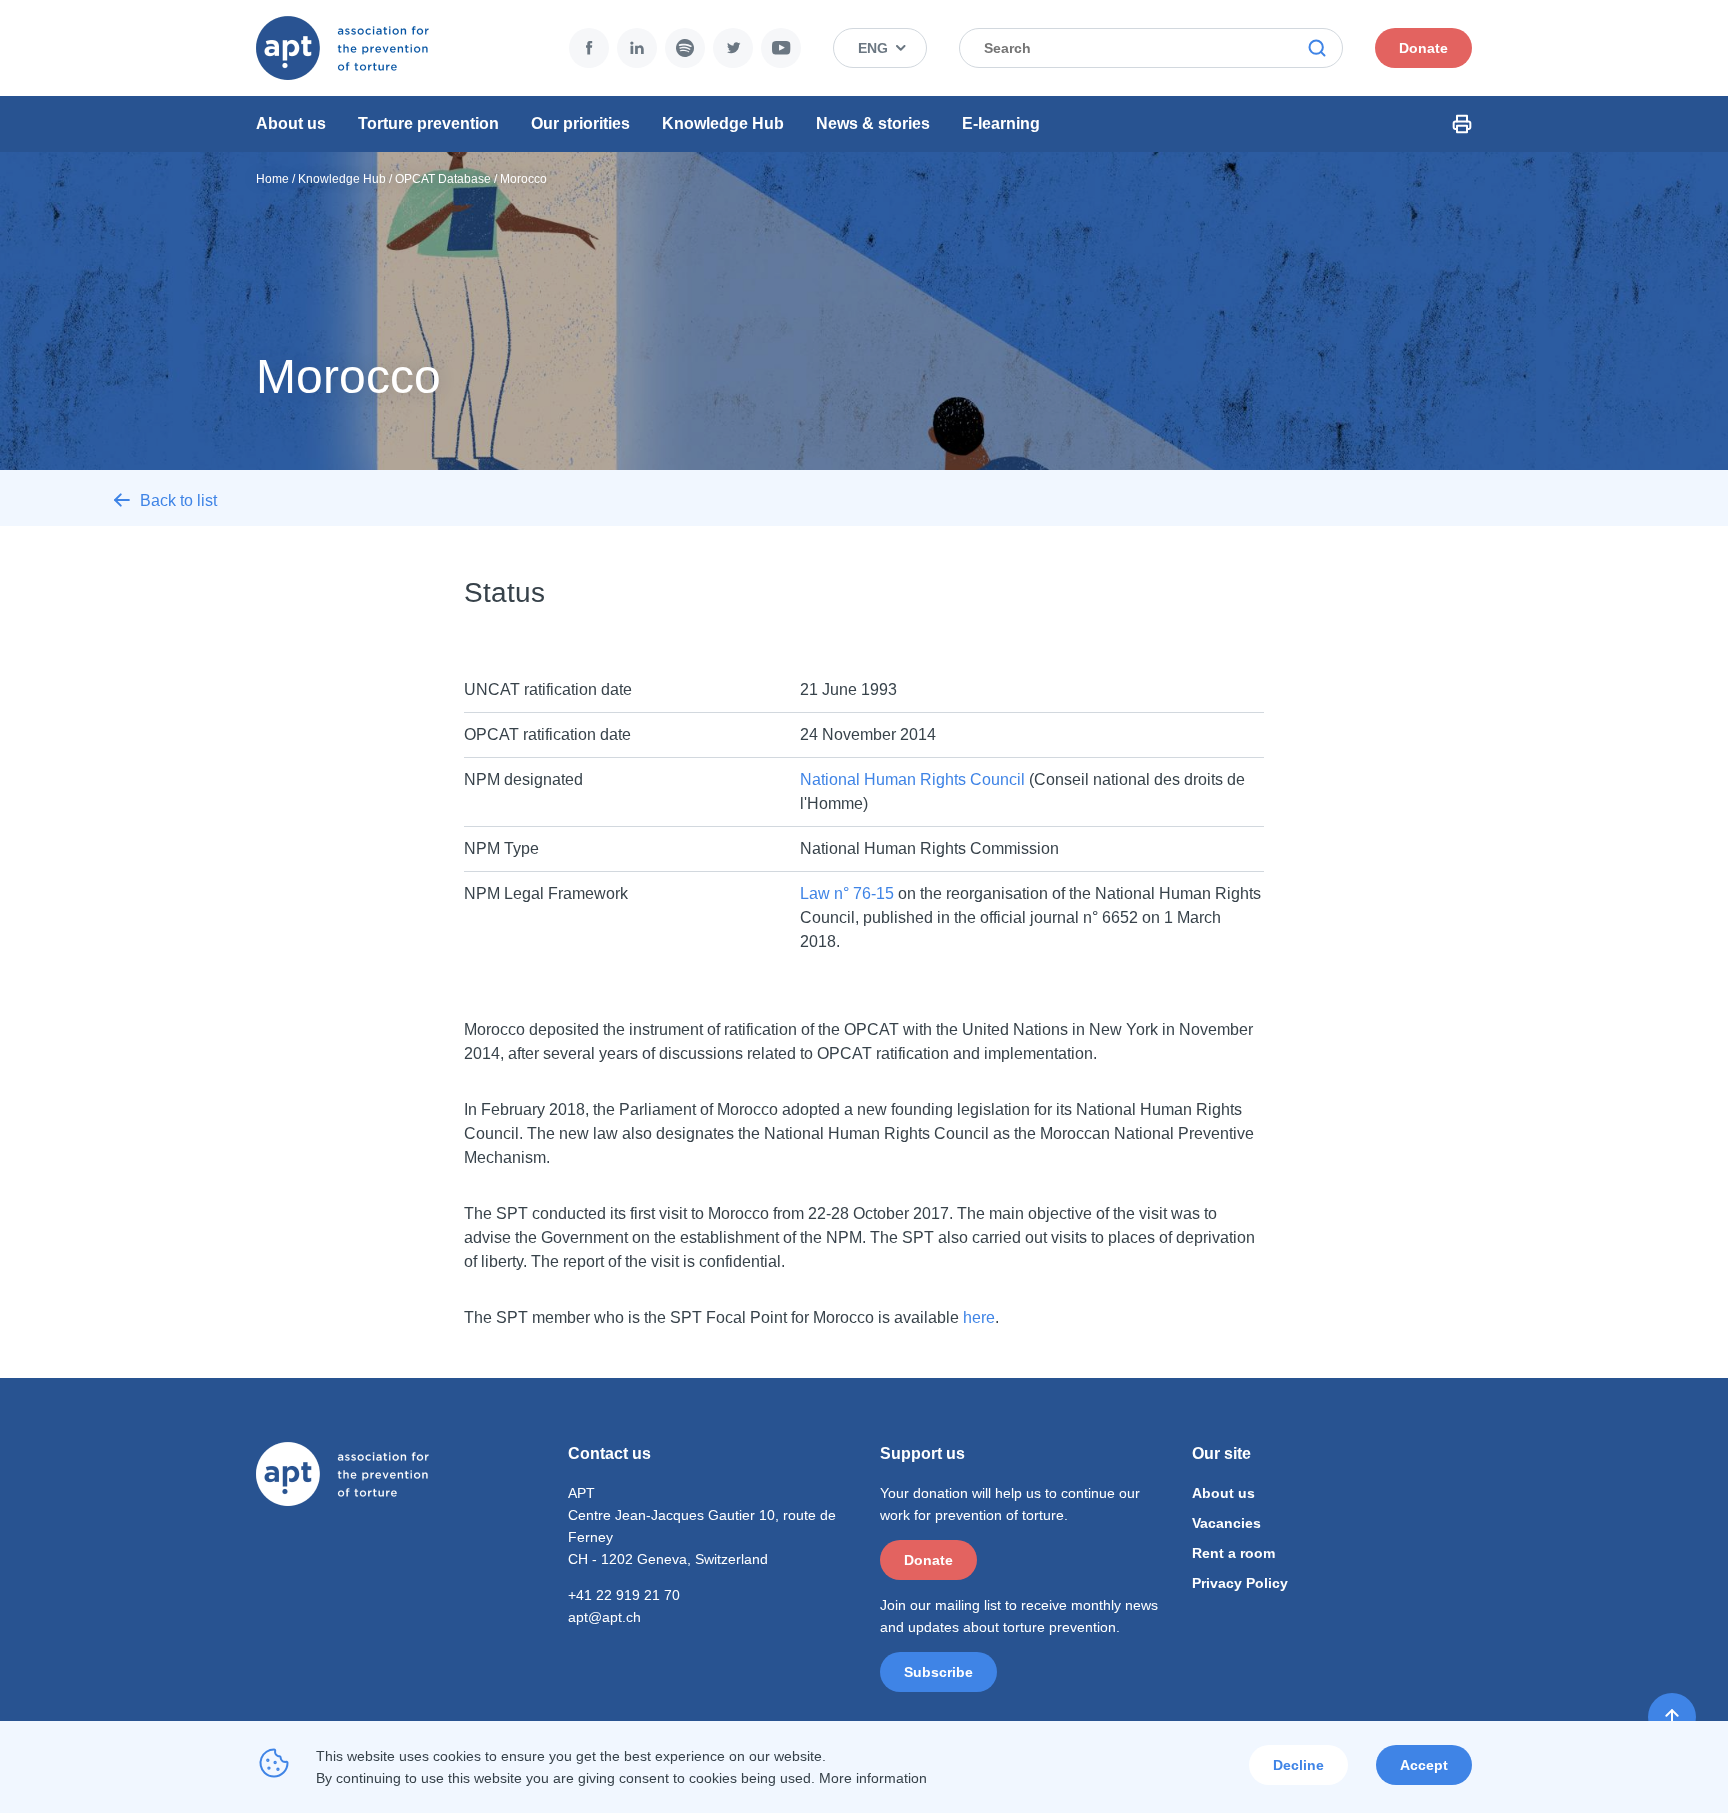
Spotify (685, 48)
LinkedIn (637, 48)
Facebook (589, 48)
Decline (1298, 1765)
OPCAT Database (443, 179)
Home (272, 179)
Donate (1423, 48)
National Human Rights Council (912, 779)
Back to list (178, 500)
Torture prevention (428, 123)
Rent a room (1233, 1553)
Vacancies (1226, 1523)
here (979, 1317)
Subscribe (938, 1672)
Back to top (1672, 1717)
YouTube (781, 48)
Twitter (733, 48)
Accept (1424, 1765)
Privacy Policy (1240, 1583)
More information (873, 1778)
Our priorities (580, 123)
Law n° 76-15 (847, 893)
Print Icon (1462, 124)
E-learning (1001, 123)
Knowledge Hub (723, 123)
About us (291, 123)
